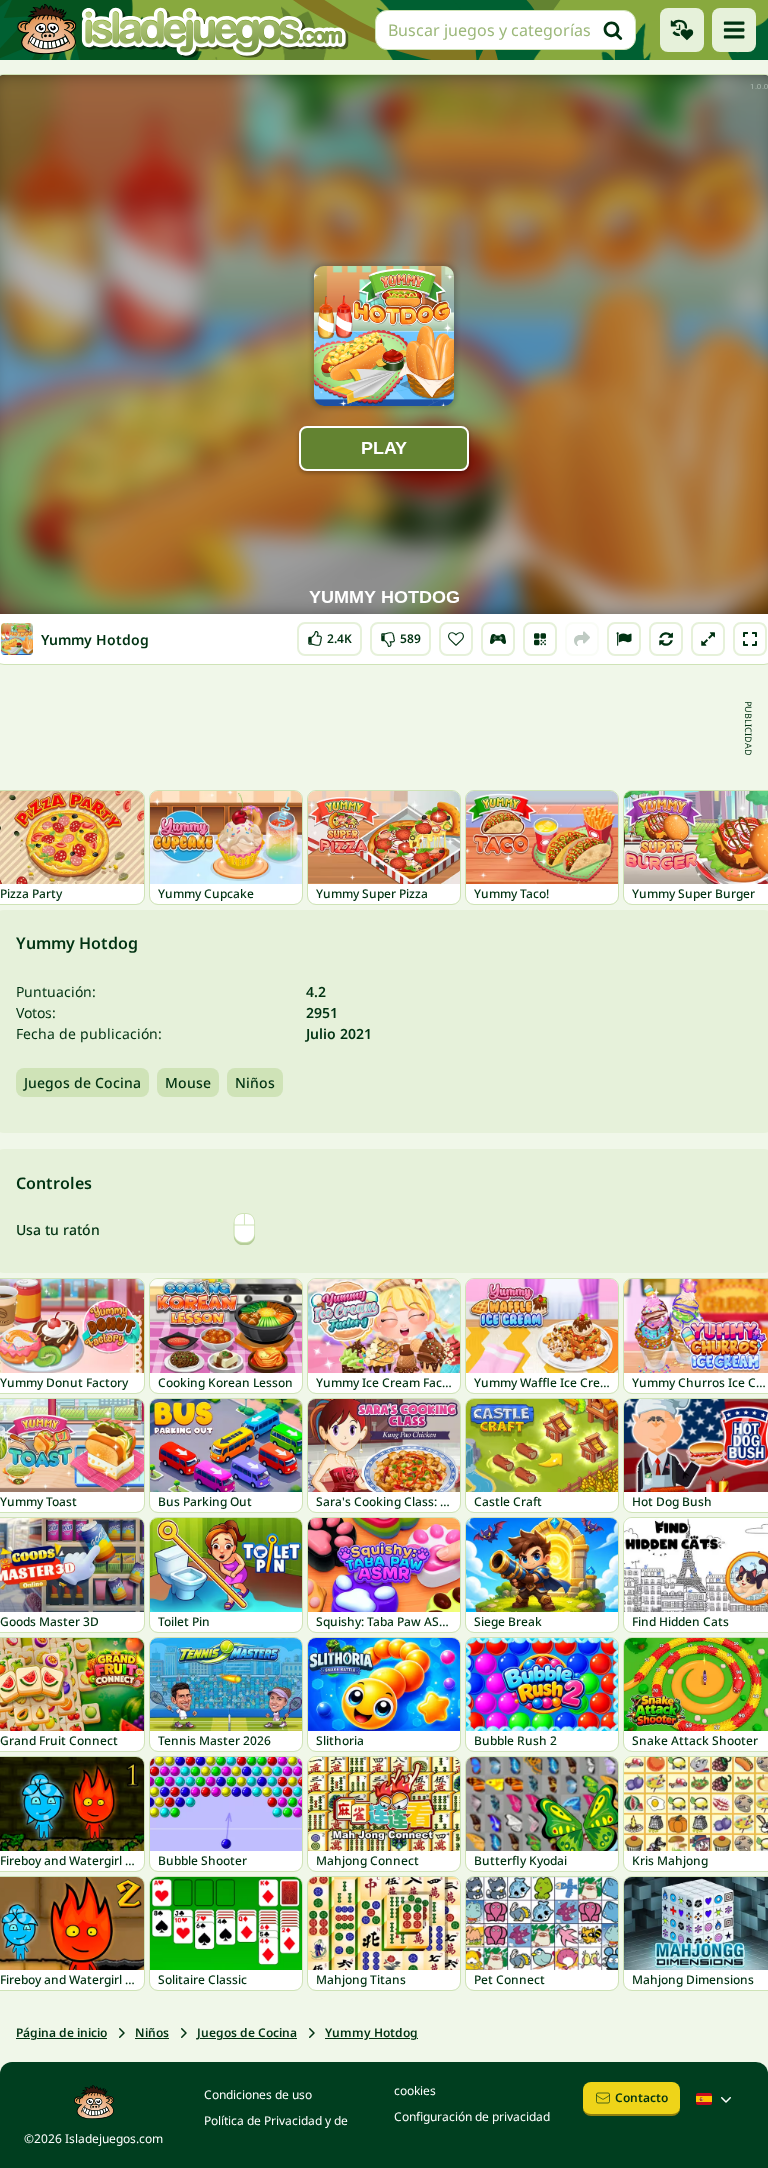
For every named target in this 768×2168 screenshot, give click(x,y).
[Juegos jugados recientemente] (682, 30)
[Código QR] (540, 639)
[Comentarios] (624, 639)
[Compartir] (582, 639)
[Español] (716, 2099)
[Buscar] (613, 30)
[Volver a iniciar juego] (666, 639)
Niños (255, 1082)
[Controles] (498, 639)
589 (400, 634)
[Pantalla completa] (750, 639)
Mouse (188, 1082)
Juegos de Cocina (82, 1082)
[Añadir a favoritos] (456, 639)
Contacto (641, 2097)
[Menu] (734, 30)
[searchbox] (505, 30)
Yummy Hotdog (371, 2032)
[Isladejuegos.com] (181, 30)
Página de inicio (61, 2032)
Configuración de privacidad (472, 2116)
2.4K (330, 634)
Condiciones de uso (258, 2094)
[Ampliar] (708, 639)
